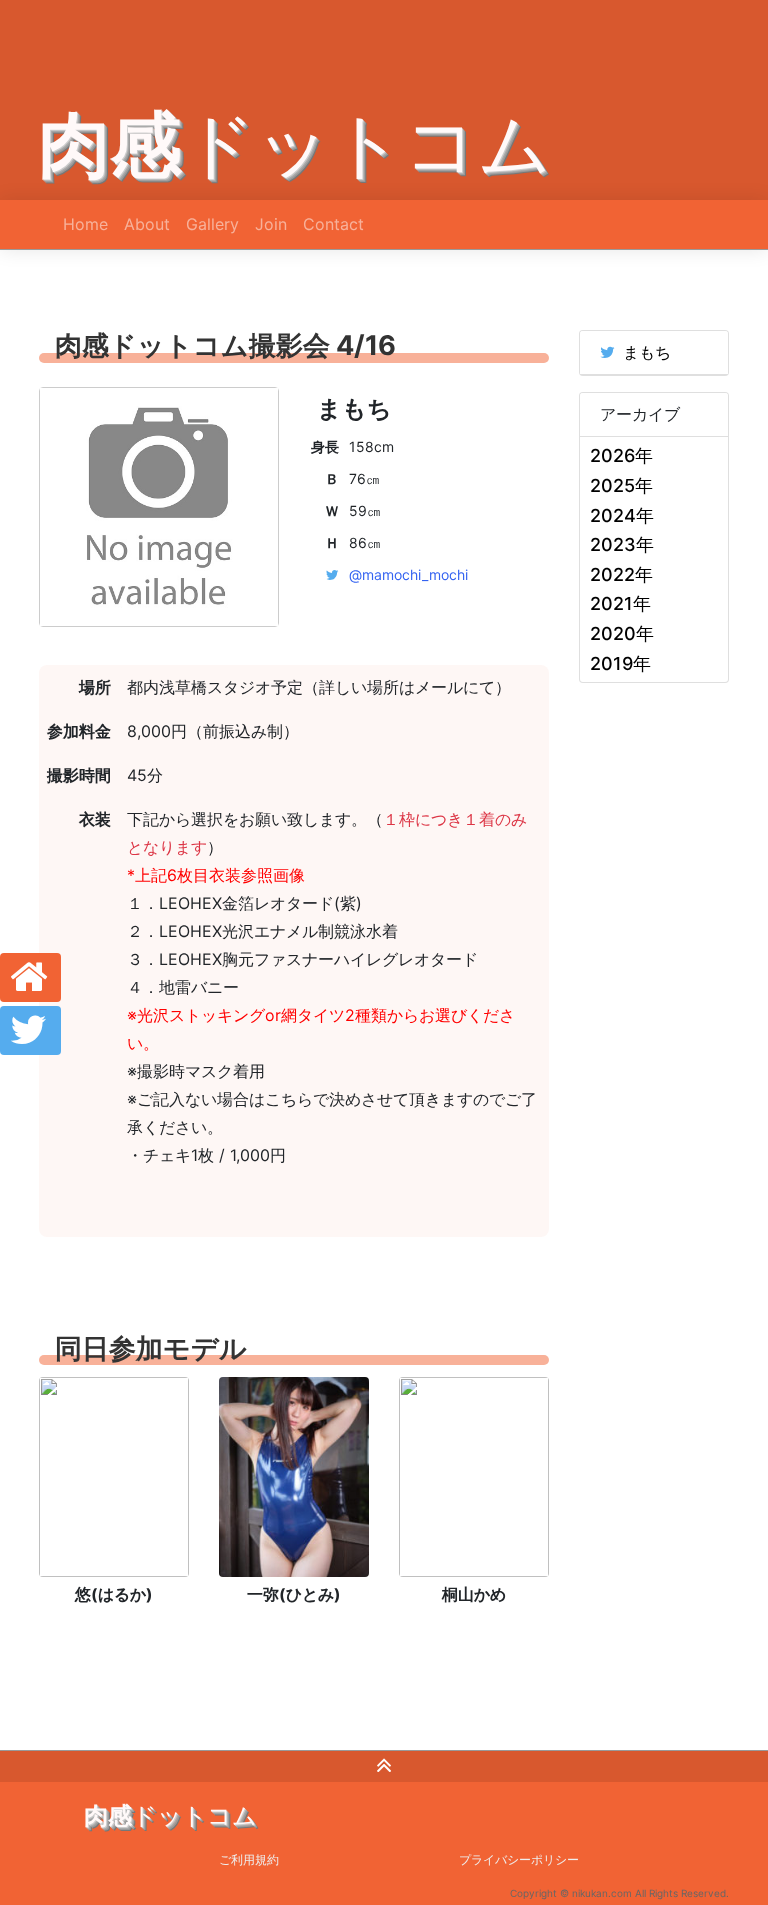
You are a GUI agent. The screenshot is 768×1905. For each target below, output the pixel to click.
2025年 (621, 485)
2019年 (620, 663)
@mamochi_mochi (408, 574)
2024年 (622, 515)
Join (271, 224)
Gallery (212, 224)
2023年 (622, 544)
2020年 (622, 633)
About (147, 224)
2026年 (621, 455)
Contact (333, 224)
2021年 (620, 603)
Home (85, 224)
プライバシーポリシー (519, 1859)
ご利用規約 (249, 1859)
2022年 (621, 574)
